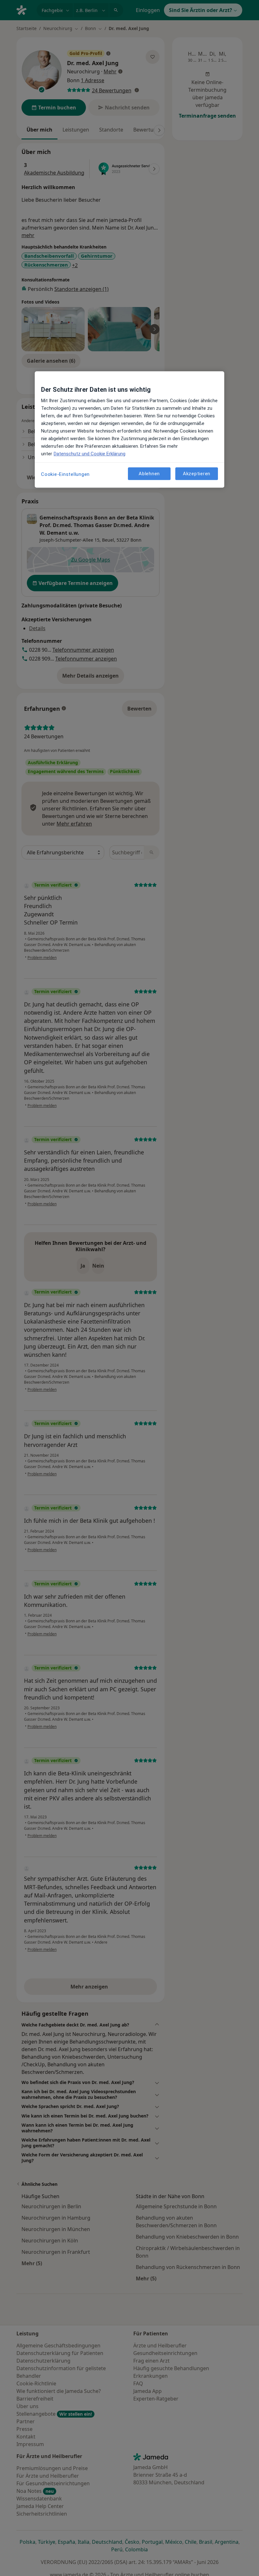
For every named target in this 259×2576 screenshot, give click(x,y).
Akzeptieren (197, 474)
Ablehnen (149, 474)
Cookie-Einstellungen (65, 474)
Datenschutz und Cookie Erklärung (90, 454)
